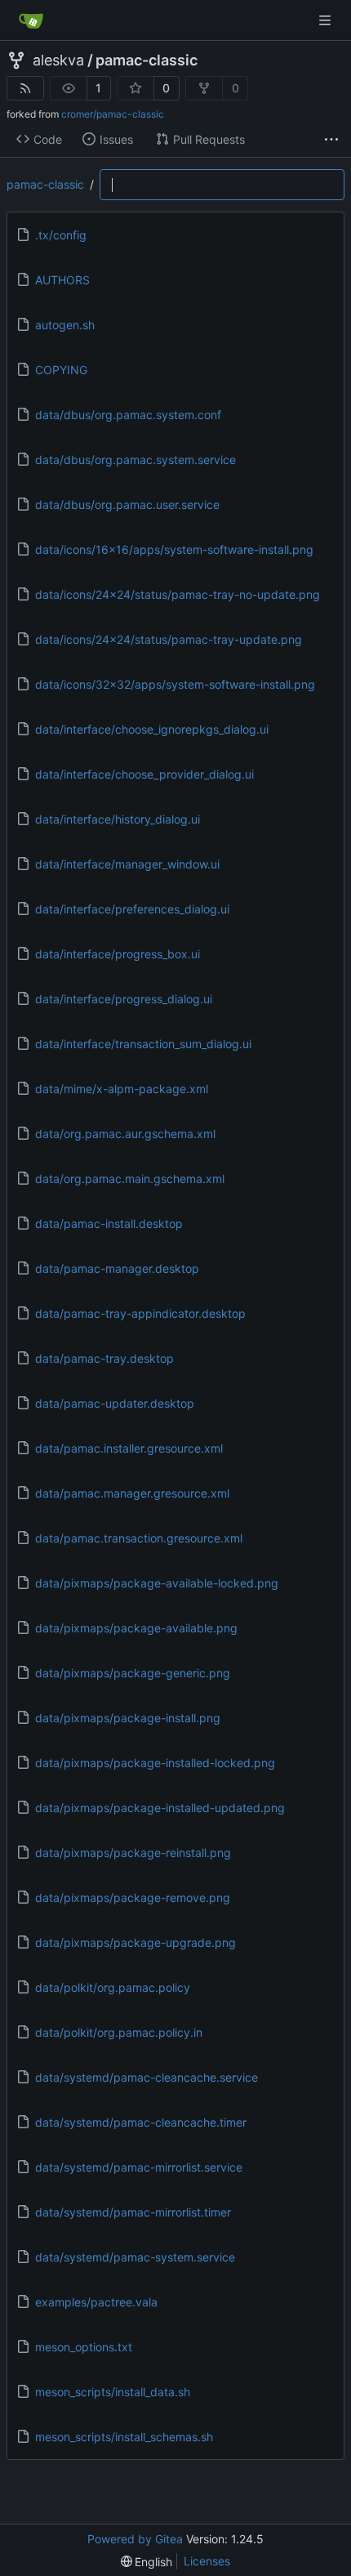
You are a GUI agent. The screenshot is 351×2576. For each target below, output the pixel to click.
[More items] (331, 140)
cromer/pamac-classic (113, 114)
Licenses (207, 2561)
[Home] (31, 20)
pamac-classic (147, 60)
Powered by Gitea (135, 2539)
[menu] (147, 2562)
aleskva (58, 60)
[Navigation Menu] (327, 20)
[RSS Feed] (25, 88)
